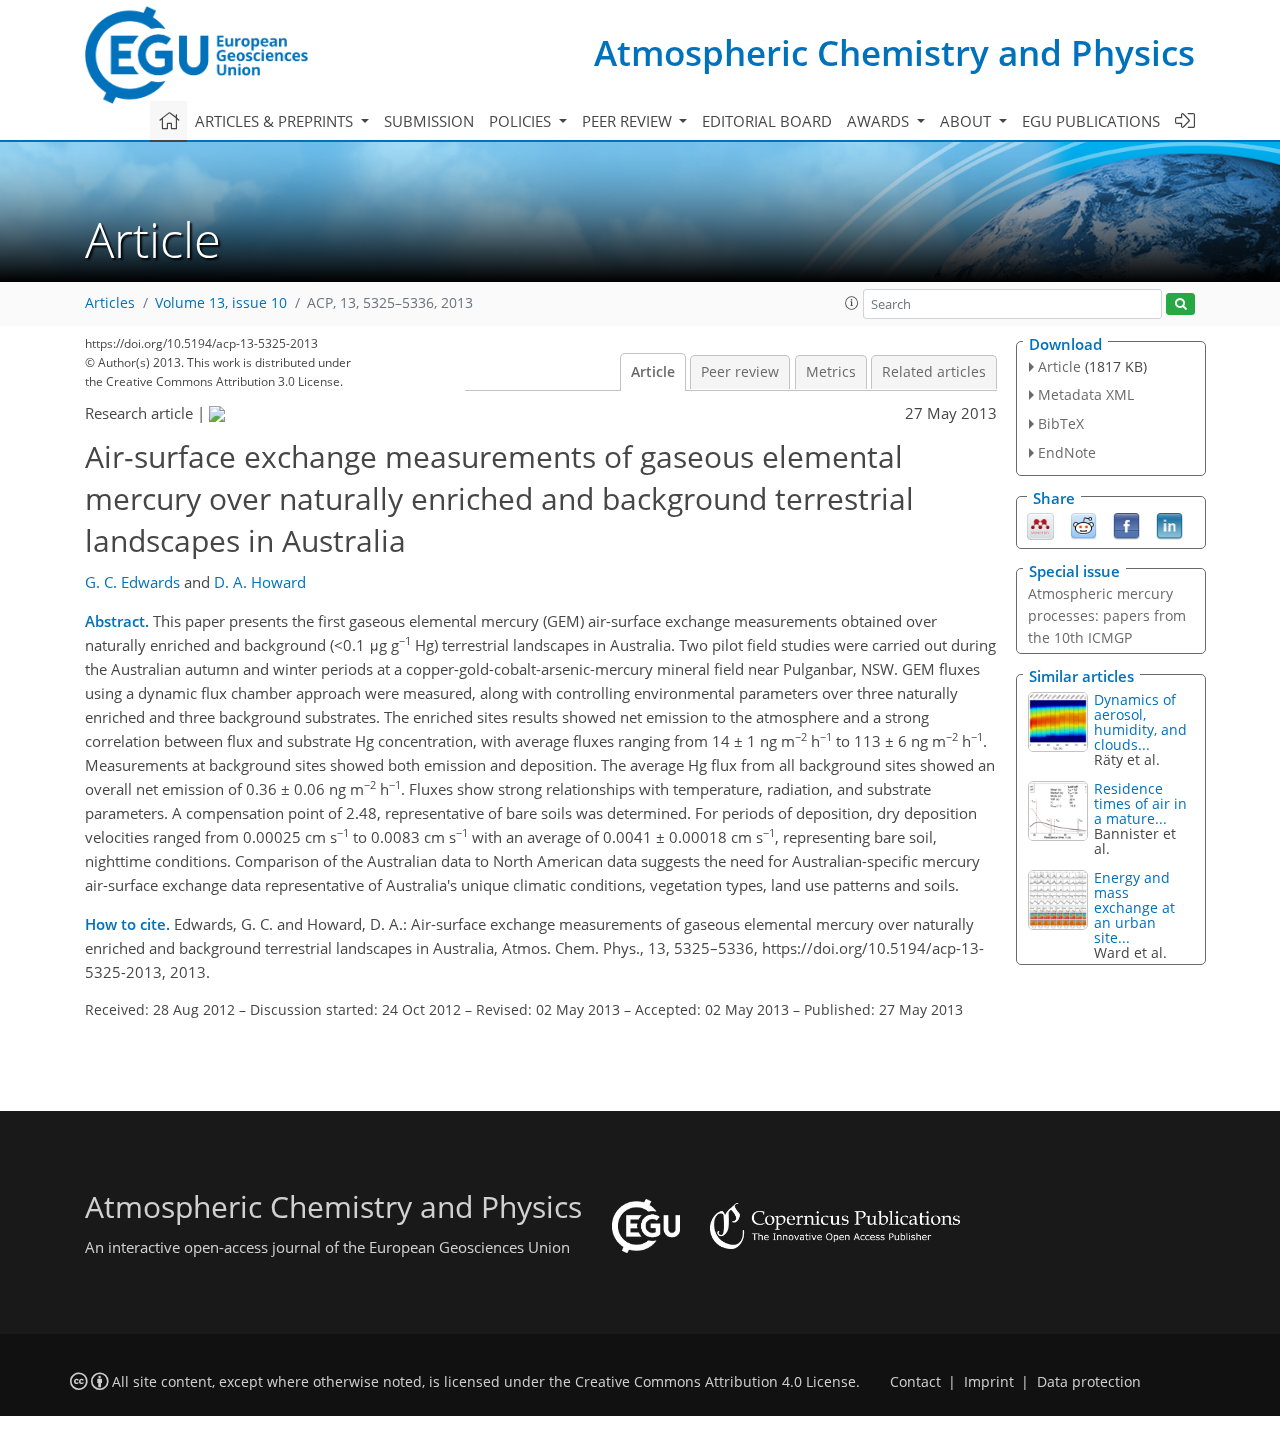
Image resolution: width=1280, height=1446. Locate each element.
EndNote (1067, 452)
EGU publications (1091, 121)
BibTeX (1061, 423)
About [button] (967, 121)
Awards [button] (880, 121)
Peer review (740, 372)
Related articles (934, 372)
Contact (915, 1382)
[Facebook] (1126, 524)
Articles (110, 303)
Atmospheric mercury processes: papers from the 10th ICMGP (1107, 615)
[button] (852, 303)
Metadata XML (1086, 394)
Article (653, 372)
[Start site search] (1180, 304)
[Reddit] (1083, 524)
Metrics (831, 372)
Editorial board (767, 121)
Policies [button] (522, 121)
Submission (429, 121)
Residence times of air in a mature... (1140, 803)
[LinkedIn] (1169, 524)
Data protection (1089, 1382)
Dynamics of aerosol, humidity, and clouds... (1140, 722)
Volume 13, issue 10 (221, 303)
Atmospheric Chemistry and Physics (894, 52)
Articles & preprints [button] (276, 121)
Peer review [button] (629, 121)
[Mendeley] (1040, 524)
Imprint (989, 1382)
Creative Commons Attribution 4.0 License (715, 1382)
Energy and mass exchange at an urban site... (1134, 907)
